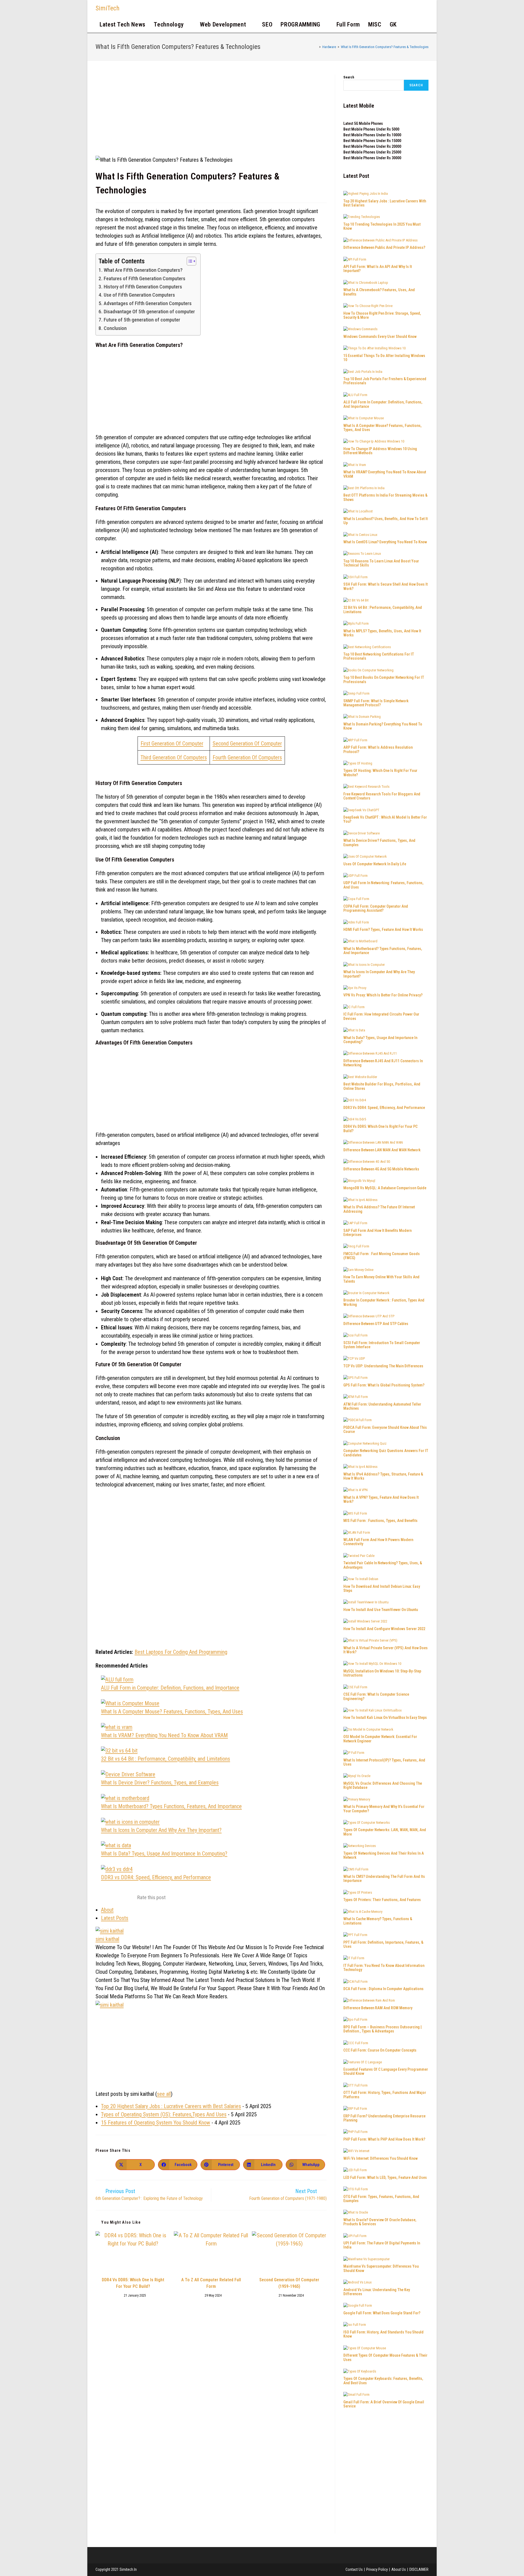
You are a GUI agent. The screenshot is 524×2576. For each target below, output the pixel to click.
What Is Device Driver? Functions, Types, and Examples (160, 1783)
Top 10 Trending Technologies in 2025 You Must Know (382, 226)
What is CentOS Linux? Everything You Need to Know (385, 542)
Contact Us (354, 2569)
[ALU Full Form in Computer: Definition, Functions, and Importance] (117, 1680)
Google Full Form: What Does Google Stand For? (382, 2313)
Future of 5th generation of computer (142, 320)
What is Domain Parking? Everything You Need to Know (383, 726)
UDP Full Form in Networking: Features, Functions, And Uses (383, 885)
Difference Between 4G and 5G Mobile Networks (381, 1169)
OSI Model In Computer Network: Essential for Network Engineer (380, 1739)
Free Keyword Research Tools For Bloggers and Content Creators (382, 796)
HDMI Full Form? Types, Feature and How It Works (383, 930)
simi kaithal (107, 1939)
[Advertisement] (211, 115)
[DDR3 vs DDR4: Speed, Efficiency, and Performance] (117, 1869)
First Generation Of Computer (172, 743)
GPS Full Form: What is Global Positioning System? (384, 1385)
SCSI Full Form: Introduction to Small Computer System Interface (382, 1345)
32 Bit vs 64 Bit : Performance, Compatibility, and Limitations (166, 1759)
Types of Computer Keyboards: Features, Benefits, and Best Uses (383, 2381)
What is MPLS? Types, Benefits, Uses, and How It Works (382, 633)
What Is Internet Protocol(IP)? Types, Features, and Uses (384, 1762)
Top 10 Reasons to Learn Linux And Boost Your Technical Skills (381, 563)
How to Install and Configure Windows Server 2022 (384, 1629)
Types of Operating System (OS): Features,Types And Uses (164, 2114)
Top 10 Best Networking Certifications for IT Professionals (379, 656)
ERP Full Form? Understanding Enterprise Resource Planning (384, 2118)
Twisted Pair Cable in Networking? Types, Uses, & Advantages (383, 1565)
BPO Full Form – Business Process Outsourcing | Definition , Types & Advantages (382, 2029)
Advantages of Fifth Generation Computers (148, 303)
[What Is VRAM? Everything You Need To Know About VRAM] (117, 1727)
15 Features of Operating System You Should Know (156, 2123)
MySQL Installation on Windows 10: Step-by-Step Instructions (382, 1673)
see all (164, 2094)
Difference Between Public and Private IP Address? (384, 247)
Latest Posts (115, 1918)
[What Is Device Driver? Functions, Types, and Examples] (128, 1774)
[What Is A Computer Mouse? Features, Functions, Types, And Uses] (130, 1703)
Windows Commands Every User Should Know (380, 337)
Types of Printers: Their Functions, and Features (382, 1900)
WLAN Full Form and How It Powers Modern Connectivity (378, 1542)
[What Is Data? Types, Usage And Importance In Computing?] (116, 1845)
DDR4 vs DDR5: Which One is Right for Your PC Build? (133, 2283)
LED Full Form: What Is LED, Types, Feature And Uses (385, 2177)
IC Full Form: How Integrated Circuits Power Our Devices (381, 1016)
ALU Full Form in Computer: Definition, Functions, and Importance (170, 1688)
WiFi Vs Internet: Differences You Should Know (380, 2158)
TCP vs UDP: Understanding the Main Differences (383, 1366)
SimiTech (108, 8)
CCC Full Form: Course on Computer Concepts (380, 2050)
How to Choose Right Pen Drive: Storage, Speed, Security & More (382, 315)
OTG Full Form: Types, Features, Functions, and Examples (381, 2199)
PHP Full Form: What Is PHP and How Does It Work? (384, 2139)
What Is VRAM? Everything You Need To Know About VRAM (164, 1735)
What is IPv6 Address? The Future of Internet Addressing (379, 1209)
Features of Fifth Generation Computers (145, 278)
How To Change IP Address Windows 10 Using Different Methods (380, 451)
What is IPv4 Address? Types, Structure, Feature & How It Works (383, 1476)
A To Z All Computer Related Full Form (211, 2283)
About (107, 1910)
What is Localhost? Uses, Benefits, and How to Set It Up (385, 521)
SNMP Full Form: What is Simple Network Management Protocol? (376, 703)
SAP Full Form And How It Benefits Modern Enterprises (377, 1233)
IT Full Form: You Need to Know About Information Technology (384, 1968)
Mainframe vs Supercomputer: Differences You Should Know (381, 2268)
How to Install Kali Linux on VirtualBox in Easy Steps (385, 1718)
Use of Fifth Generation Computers (139, 295)
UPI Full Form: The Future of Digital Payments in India (382, 2245)
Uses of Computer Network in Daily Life (375, 864)
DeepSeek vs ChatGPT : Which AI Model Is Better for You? (385, 819)
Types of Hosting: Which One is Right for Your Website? (380, 773)
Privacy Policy (377, 2569)
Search (349, 77)
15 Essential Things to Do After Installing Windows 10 (384, 358)
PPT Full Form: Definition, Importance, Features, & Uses (383, 1944)
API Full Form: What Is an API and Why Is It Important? (378, 269)
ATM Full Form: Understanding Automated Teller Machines (382, 1406)
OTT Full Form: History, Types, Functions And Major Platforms (385, 2095)
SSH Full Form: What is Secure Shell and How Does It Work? (385, 586)
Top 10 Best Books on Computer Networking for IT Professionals (384, 679)
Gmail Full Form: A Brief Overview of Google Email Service (384, 2404)
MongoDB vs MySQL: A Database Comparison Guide (385, 1188)
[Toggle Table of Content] (189, 261)
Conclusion (115, 328)
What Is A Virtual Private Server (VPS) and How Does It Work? (385, 1650)
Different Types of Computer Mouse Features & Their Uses (385, 2357)
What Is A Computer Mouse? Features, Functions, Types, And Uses (172, 1712)
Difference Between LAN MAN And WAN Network (382, 1150)
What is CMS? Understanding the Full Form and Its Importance (384, 1879)
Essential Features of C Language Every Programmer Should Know (386, 2071)
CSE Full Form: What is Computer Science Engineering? (376, 1696)
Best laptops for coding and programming (181, 1652)
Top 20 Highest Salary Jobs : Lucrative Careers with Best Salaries (171, 2106)
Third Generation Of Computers (174, 757)
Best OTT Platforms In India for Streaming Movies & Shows (385, 497)
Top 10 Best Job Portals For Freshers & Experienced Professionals (385, 381)
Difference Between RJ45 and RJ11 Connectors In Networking (383, 1063)
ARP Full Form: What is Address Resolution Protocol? (378, 749)
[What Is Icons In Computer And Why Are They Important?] (130, 1822)
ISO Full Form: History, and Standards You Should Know (383, 2334)
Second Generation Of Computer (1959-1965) (289, 2283)
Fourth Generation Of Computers (247, 757)
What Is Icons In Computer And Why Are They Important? (161, 1830)
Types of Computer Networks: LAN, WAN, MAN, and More (385, 1832)
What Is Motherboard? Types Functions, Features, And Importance (171, 1806)
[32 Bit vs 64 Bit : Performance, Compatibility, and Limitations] (119, 1751)
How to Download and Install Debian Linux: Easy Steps (382, 1588)
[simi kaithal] (110, 1930)
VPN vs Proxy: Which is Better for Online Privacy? (383, 995)
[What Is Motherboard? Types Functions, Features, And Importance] (125, 1798)
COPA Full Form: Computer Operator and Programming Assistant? (376, 908)
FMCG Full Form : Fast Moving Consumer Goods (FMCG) (382, 1256)
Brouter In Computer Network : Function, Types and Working (384, 1302)
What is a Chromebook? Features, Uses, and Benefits (379, 292)
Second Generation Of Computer (247, 743)
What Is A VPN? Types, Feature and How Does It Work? (381, 1499)
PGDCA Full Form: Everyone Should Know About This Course (385, 1429)
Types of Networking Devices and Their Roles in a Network (384, 1855)
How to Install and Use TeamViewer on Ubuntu (381, 1610)
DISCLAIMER (419, 2569)
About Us (399, 2569)
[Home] (316, 47)
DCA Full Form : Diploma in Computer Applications (383, 1989)
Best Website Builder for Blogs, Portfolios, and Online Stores (382, 1086)
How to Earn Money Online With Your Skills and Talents (381, 1279)
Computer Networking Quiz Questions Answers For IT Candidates (386, 1453)
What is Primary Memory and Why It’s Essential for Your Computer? (384, 1809)
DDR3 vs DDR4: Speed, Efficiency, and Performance (156, 1877)
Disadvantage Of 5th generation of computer (149, 312)
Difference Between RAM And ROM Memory (378, 2008)
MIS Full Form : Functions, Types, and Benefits (380, 1521)
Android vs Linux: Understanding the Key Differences (377, 2292)
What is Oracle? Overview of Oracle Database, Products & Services (380, 2222)
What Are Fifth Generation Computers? (143, 270)
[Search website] (407, 25)
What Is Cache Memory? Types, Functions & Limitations (378, 1921)
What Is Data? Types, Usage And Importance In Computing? (164, 1854)
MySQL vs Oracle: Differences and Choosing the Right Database (383, 1785)
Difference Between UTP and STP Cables (376, 1324)
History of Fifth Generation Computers (143, 287)
